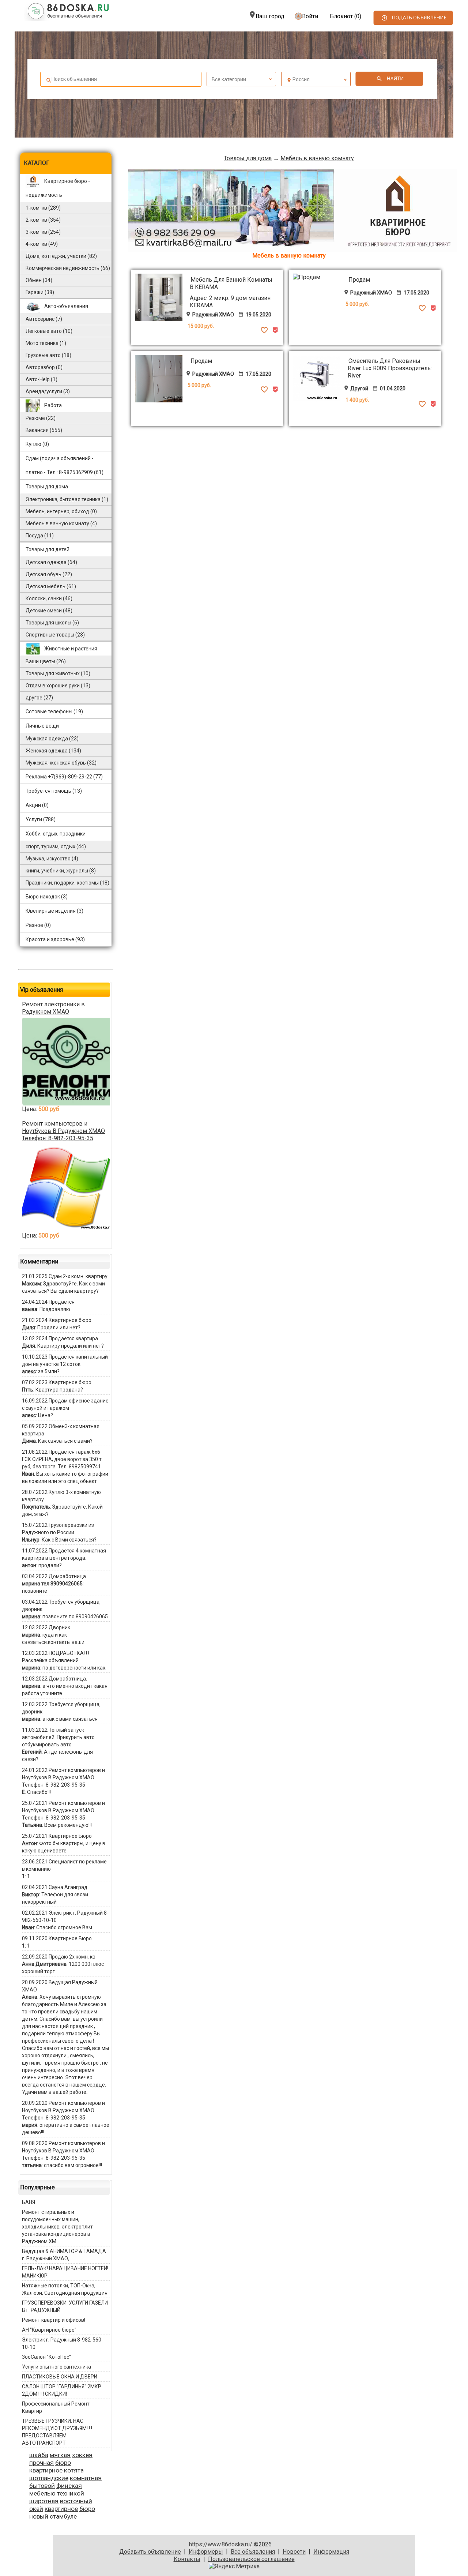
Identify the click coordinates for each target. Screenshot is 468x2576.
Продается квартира (73, 1338)
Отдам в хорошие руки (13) (58, 686)
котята (74, 2470)
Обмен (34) (39, 280)
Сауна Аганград (68, 1887)
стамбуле (63, 2516)
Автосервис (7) (44, 319)
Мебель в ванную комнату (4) (61, 523)
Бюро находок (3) (47, 897)
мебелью (42, 2493)
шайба (39, 2455)
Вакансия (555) (44, 430)
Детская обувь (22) (49, 574)
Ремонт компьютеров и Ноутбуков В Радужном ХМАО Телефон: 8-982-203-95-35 (63, 1131)
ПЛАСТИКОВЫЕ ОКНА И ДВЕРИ (60, 2377)
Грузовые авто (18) (48, 355)
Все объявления (253, 2552)
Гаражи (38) (40, 292)
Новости (294, 2552)
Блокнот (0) (346, 16)
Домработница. (68, 1576)
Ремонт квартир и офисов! (54, 2320)
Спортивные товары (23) (55, 635)
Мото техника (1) (46, 343)
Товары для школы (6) (52, 623)
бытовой (42, 2486)
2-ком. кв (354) (43, 220)
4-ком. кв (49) (42, 244)
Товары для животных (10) (58, 673)
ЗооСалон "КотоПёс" (46, 2357)
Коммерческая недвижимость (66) (68, 268)
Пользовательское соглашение (251, 2559)
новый (39, 2516)
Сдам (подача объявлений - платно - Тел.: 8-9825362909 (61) (65, 465)
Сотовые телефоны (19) (54, 711)
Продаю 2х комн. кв (72, 1957)
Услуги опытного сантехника (56, 2367)
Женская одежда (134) (53, 751)
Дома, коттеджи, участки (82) (61, 256)
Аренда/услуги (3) (48, 391)
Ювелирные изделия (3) (54, 911)
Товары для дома (248, 158)
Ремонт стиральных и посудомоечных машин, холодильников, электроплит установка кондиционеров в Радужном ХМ (57, 2227)
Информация (331, 2552)
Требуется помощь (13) (54, 791)
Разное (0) (38, 925)
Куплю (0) (37, 444)
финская (69, 2486)
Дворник (59, 1627)
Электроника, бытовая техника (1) (67, 499)
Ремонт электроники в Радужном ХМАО (53, 1008)
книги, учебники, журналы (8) (61, 871)
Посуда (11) (40, 536)
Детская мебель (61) (51, 586)
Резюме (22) (41, 418)
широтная (44, 2501)
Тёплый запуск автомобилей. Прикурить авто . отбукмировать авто (59, 1737)
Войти (310, 16)
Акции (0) (37, 805)
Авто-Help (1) (41, 379)
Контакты (187, 2559)
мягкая (60, 2455)
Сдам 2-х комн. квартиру (78, 1276)
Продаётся (62, 1302)
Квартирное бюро (70, 1320)
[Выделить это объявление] (275, 332)
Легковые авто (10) (49, 331)
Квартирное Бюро (70, 1836)
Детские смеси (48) (49, 611)
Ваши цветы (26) (46, 661)
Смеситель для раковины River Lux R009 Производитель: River (390, 368)
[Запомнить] (264, 332)
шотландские (49, 2478)
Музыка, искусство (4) (52, 859)
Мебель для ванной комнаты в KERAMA (231, 283)
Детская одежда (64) (51, 562)
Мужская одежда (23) (52, 739)
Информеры (206, 2552)
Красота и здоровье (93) (55, 939)
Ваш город (270, 16)
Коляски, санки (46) (49, 598)
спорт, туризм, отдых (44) (56, 846)
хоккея (82, 2455)
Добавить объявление (150, 2552)
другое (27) (39, 698)
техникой (71, 2493)
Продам (359, 280)
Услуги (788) (41, 819)
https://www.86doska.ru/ (221, 2544)
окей (36, 2509)
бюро (63, 2463)
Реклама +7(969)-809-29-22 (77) (64, 777)
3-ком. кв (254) (43, 232)
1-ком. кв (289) (43, 208)
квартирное (46, 2470)
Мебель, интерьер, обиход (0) (61, 511)
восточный (76, 2501)
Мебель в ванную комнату (317, 158)
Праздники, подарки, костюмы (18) (67, 883)
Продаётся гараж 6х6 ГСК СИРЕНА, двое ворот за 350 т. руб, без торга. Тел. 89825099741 (62, 1459)
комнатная (86, 2478)
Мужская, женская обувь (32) (61, 763)
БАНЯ (29, 2202)
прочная (41, 2463)
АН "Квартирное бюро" (49, 2330)
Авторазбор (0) (44, 367)
